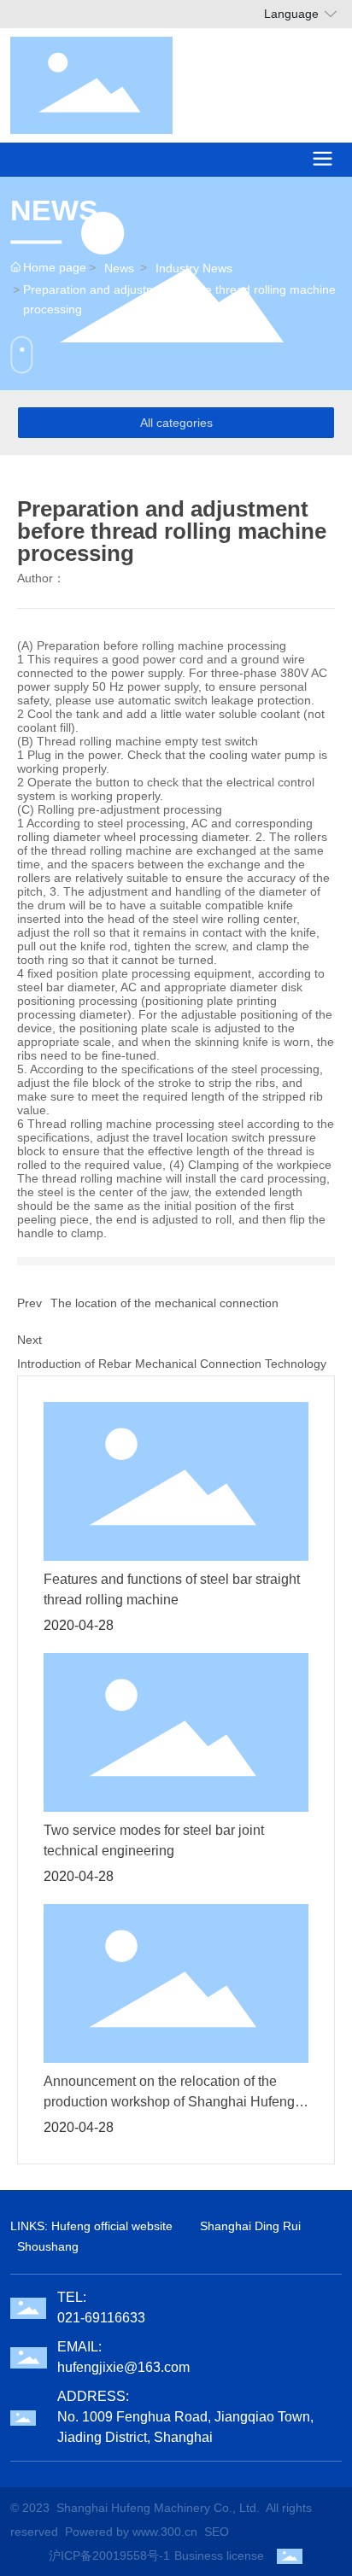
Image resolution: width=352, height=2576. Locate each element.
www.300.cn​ (165, 2532)
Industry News (194, 268)
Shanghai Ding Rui (250, 2226)
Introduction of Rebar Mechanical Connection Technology (172, 1364)
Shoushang (48, 2246)
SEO (217, 2532)
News (119, 268)
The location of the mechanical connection (164, 1303)
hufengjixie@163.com (123, 2367)
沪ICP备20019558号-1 (109, 2556)
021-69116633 (101, 2318)
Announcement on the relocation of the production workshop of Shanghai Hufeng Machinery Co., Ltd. (169, 2102)
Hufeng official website (112, 2226)
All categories (176, 423)
